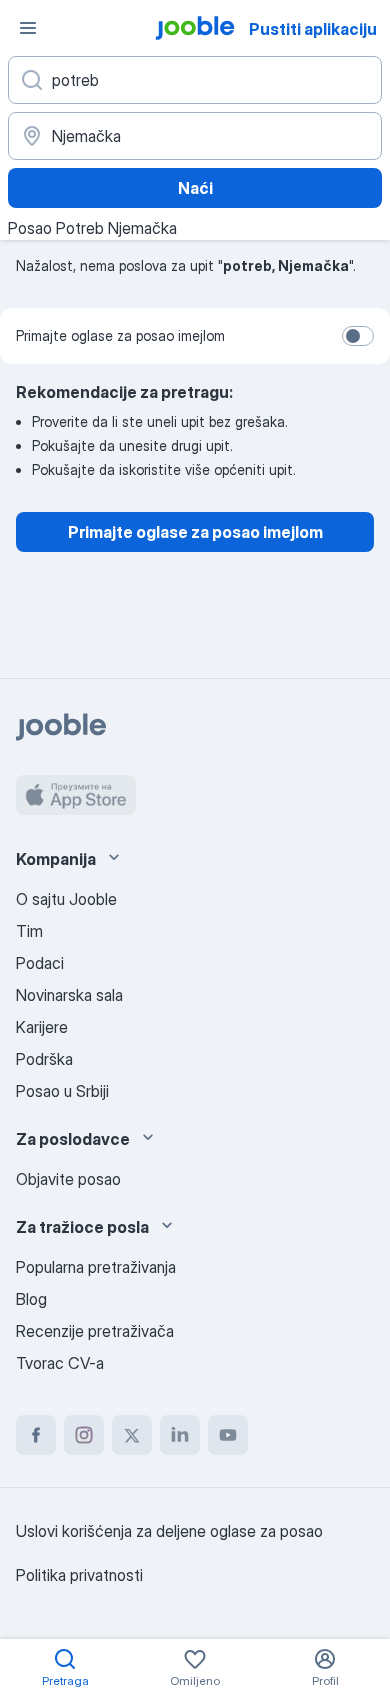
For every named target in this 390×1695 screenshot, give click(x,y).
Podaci (40, 963)
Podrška (44, 1059)
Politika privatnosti (79, 1575)
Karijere (42, 1027)
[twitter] (132, 1435)
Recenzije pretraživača (95, 1331)
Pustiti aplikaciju (313, 29)
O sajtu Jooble (66, 899)
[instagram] (84, 1435)
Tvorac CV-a (60, 1363)
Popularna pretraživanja (96, 1267)
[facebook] (36, 1435)
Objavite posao (68, 1179)
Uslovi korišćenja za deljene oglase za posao (169, 1531)
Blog (31, 1299)
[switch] (358, 336)
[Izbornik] (28, 28)
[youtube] (228, 1435)
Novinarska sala (69, 995)
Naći (195, 188)
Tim (29, 931)
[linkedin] (180, 1435)
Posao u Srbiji (62, 1091)
